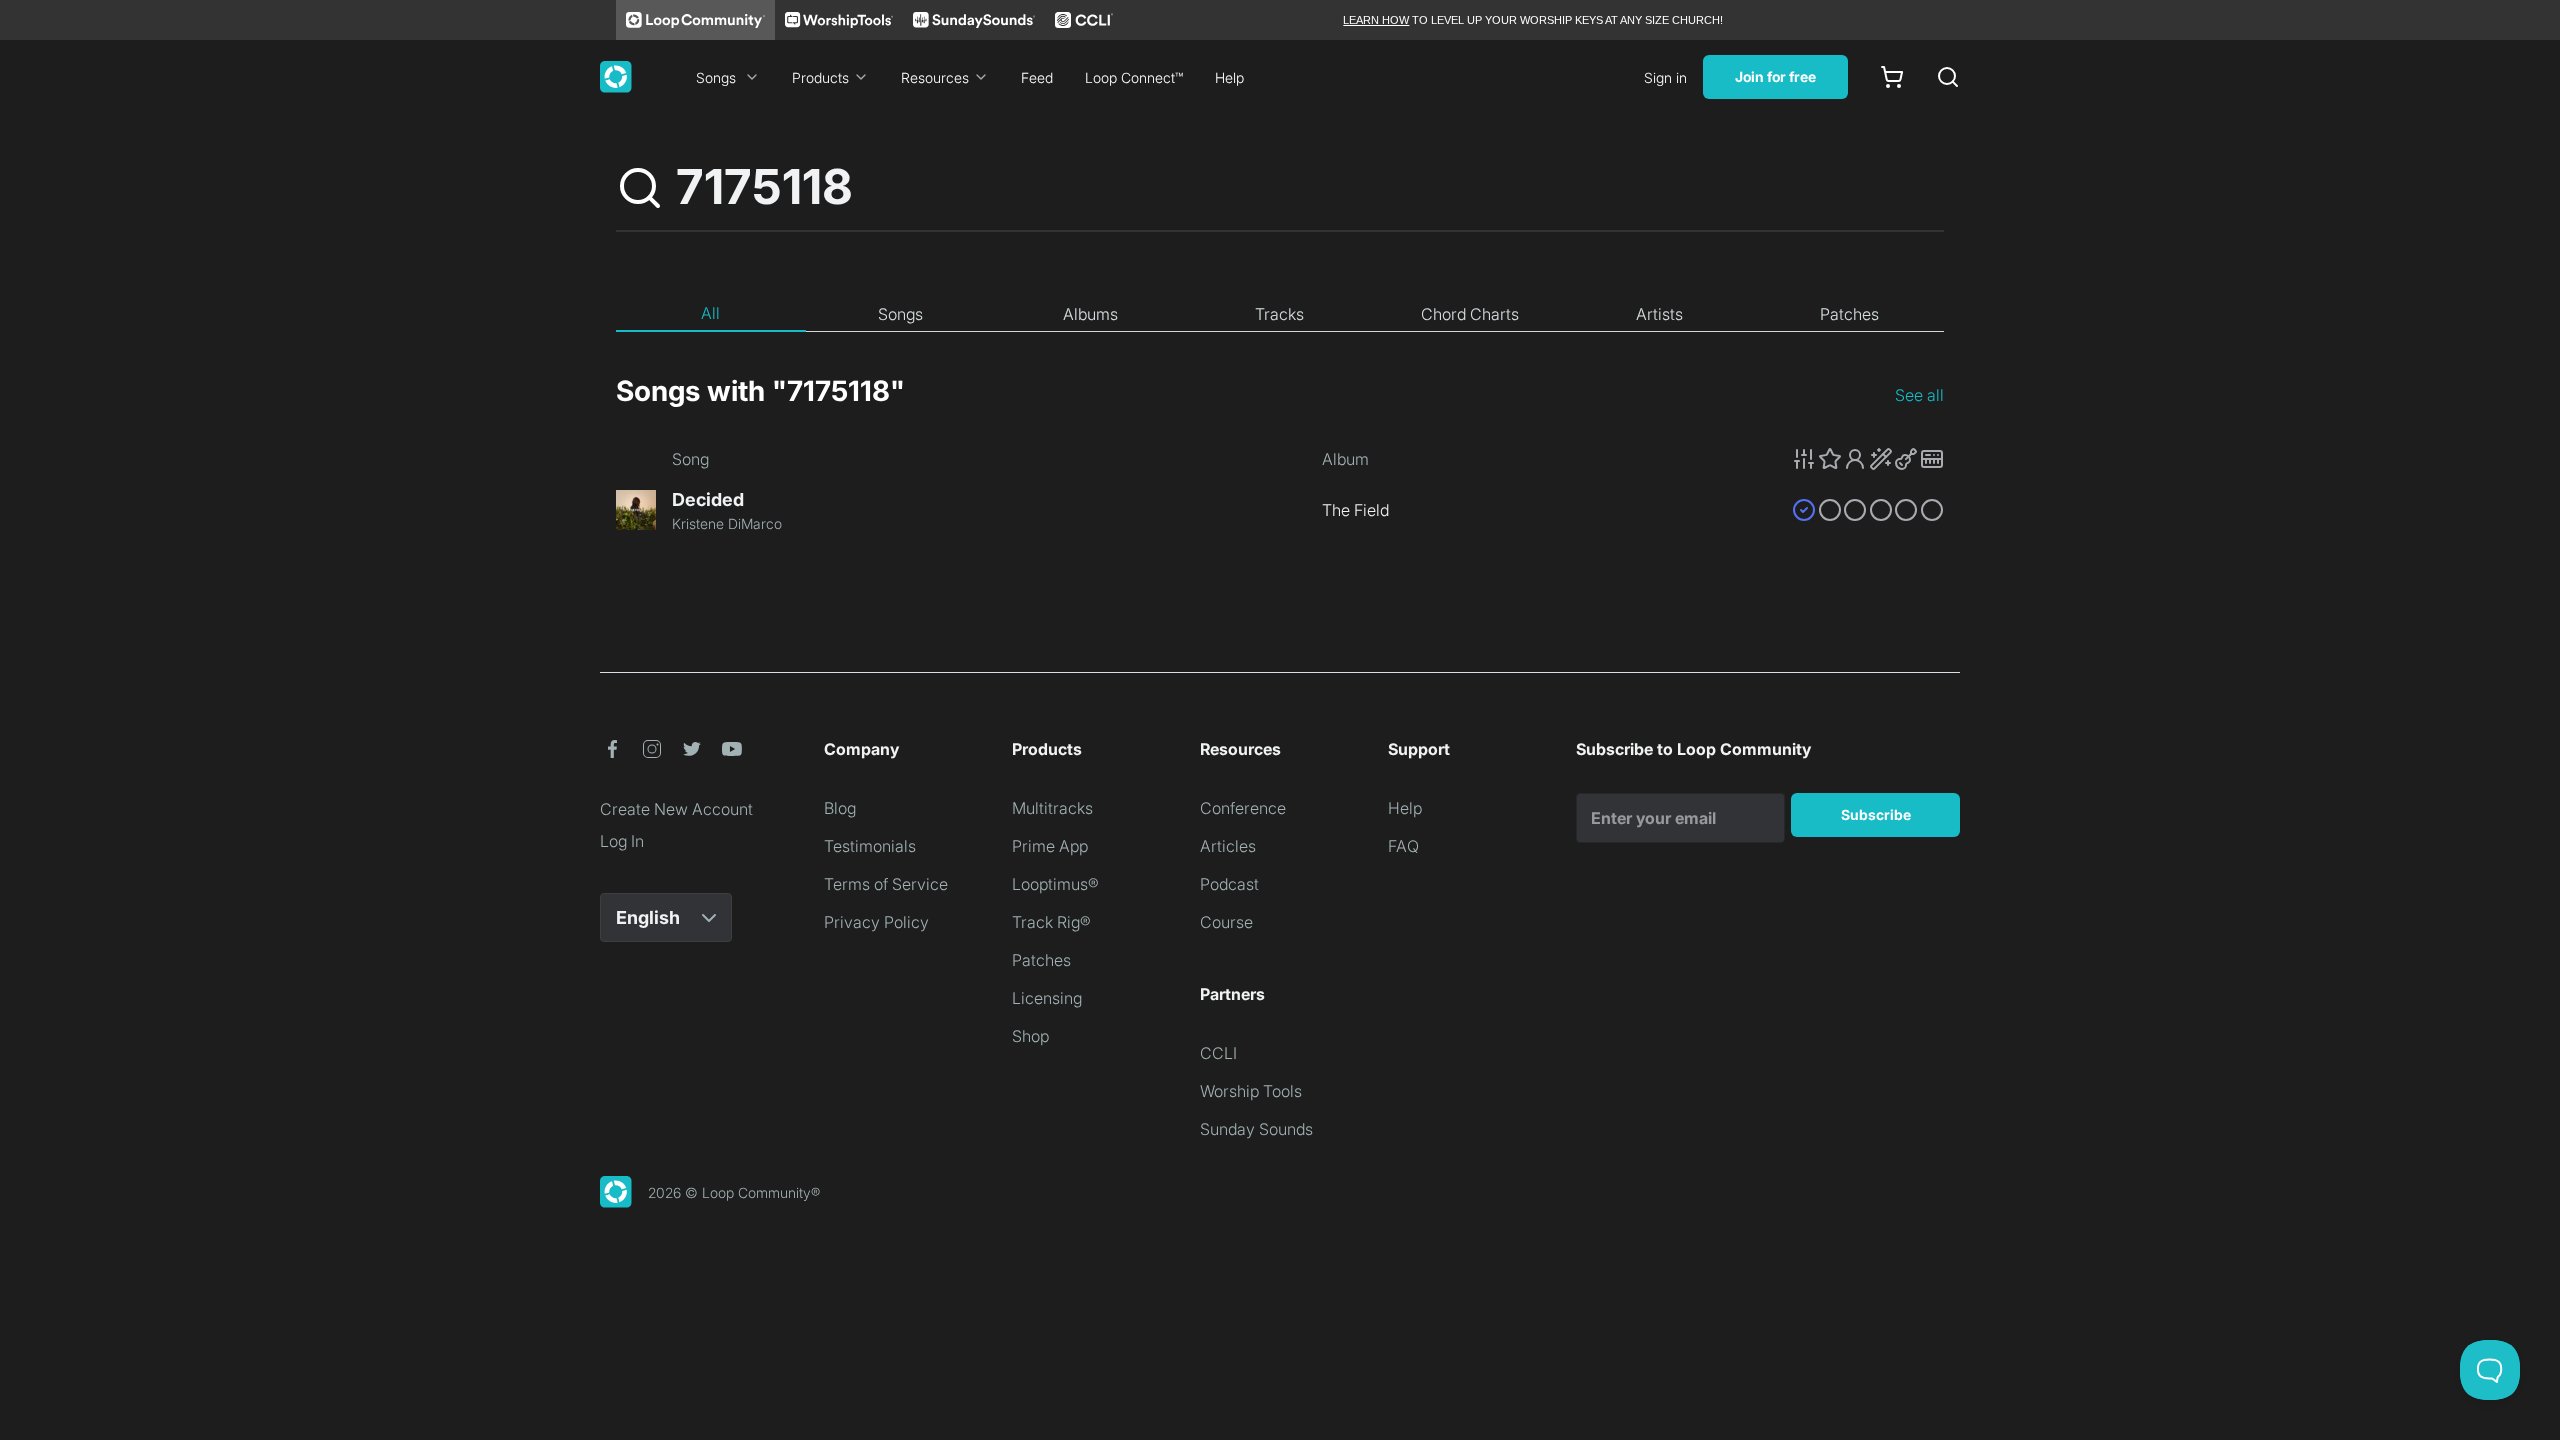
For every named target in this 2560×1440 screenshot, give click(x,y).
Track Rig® (1051, 922)
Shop (1030, 1036)
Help (1229, 77)
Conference (1243, 808)
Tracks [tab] (1279, 314)
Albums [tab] (1090, 314)
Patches (1041, 960)
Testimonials (870, 846)
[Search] (1948, 77)
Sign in (1665, 77)
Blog (840, 808)
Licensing (1047, 998)
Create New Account (676, 809)
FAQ (1403, 846)
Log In (622, 841)
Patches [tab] (1849, 314)
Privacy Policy (876, 922)
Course (1226, 922)
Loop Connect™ (1134, 77)
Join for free (1775, 76)
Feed (1037, 77)
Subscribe (1876, 814)
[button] (1868, 459)
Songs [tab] (900, 314)
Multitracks (1052, 808)
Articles (1228, 846)
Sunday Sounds (1256, 1129)
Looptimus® (1055, 884)
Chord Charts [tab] (1470, 314)
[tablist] (1280, 314)
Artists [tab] (1659, 314)
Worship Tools (1251, 1091)
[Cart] (1892, 77)
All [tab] (710, 313)
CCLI (1218, 1053)
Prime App (1050, 846)
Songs (716, 77)
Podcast (1229, 884)
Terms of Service (886, 884)
